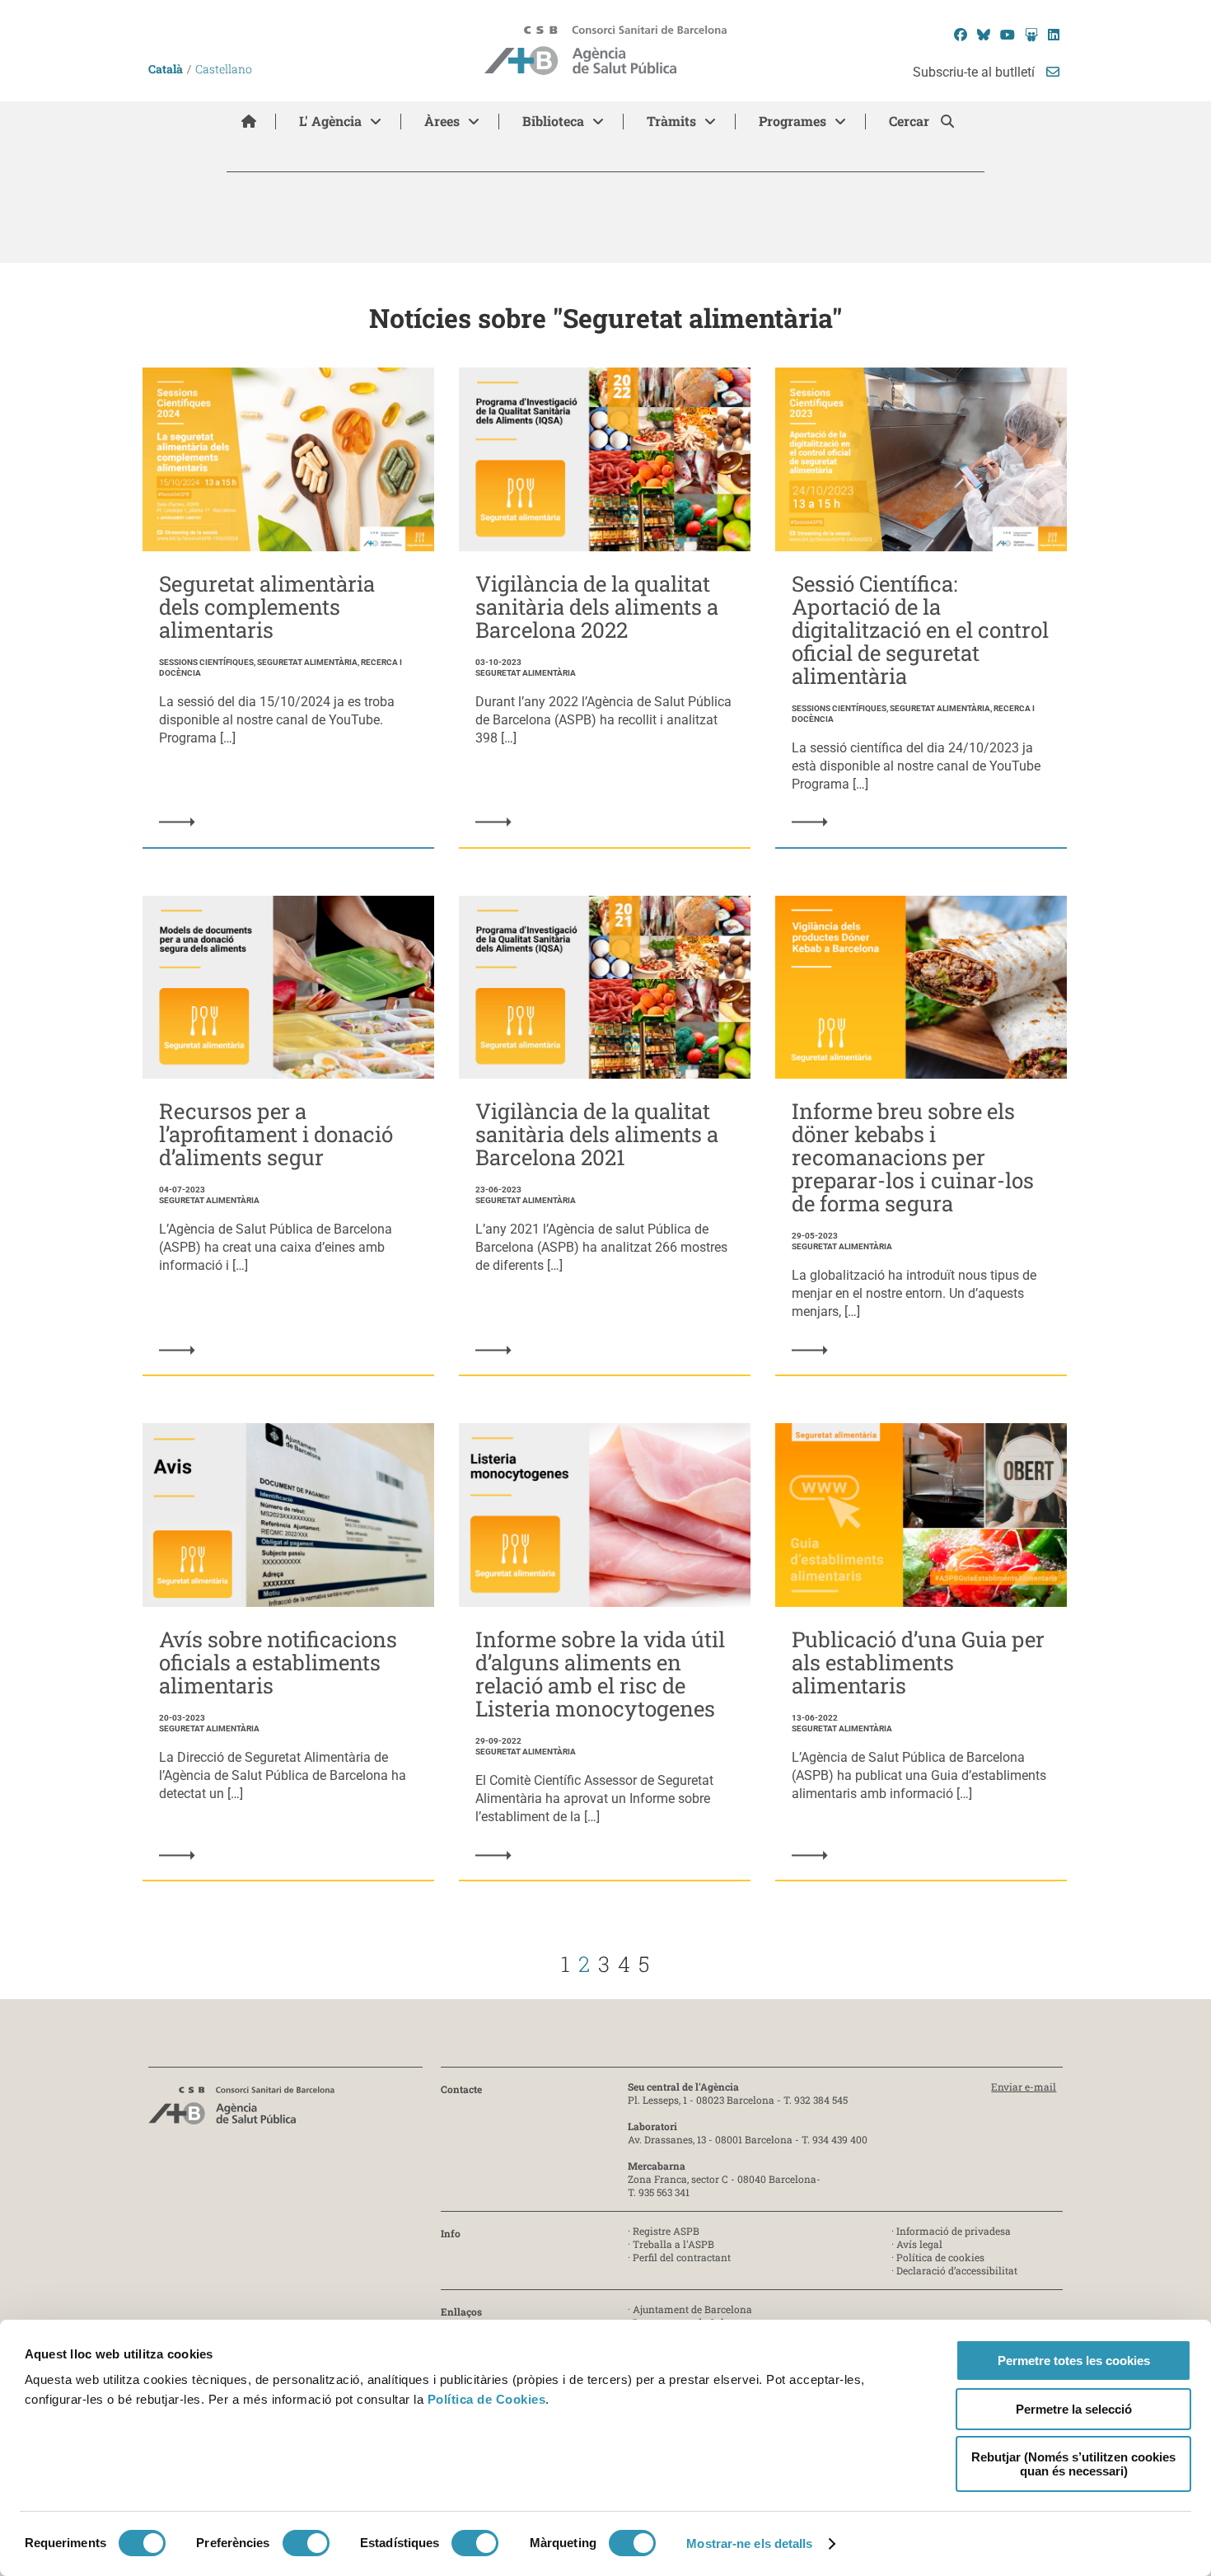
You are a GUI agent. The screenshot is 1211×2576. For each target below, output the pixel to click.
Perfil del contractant (682, 2257)
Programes (793, 121)
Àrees (442, 121)
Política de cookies (940, 2257)
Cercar (911, 121)
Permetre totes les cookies (1074, 2361)
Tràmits (671, 121)
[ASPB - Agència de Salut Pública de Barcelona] (241, 2110)
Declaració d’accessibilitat (957, 2270)
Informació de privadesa (954, 2231)
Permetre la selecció (1074, 2409)
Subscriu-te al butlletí (975, 72)
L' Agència (330, 121)
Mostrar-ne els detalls (749, 2543)
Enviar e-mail (1024, 2087)
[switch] (306, 2543)
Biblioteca (553, 121)
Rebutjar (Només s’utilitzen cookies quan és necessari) (1073, 2464)
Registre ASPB (666, 2231)
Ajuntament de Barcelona (692, 2309)
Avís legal (919, 2244)
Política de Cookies (487, 2399)
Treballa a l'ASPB (673, 2244)
